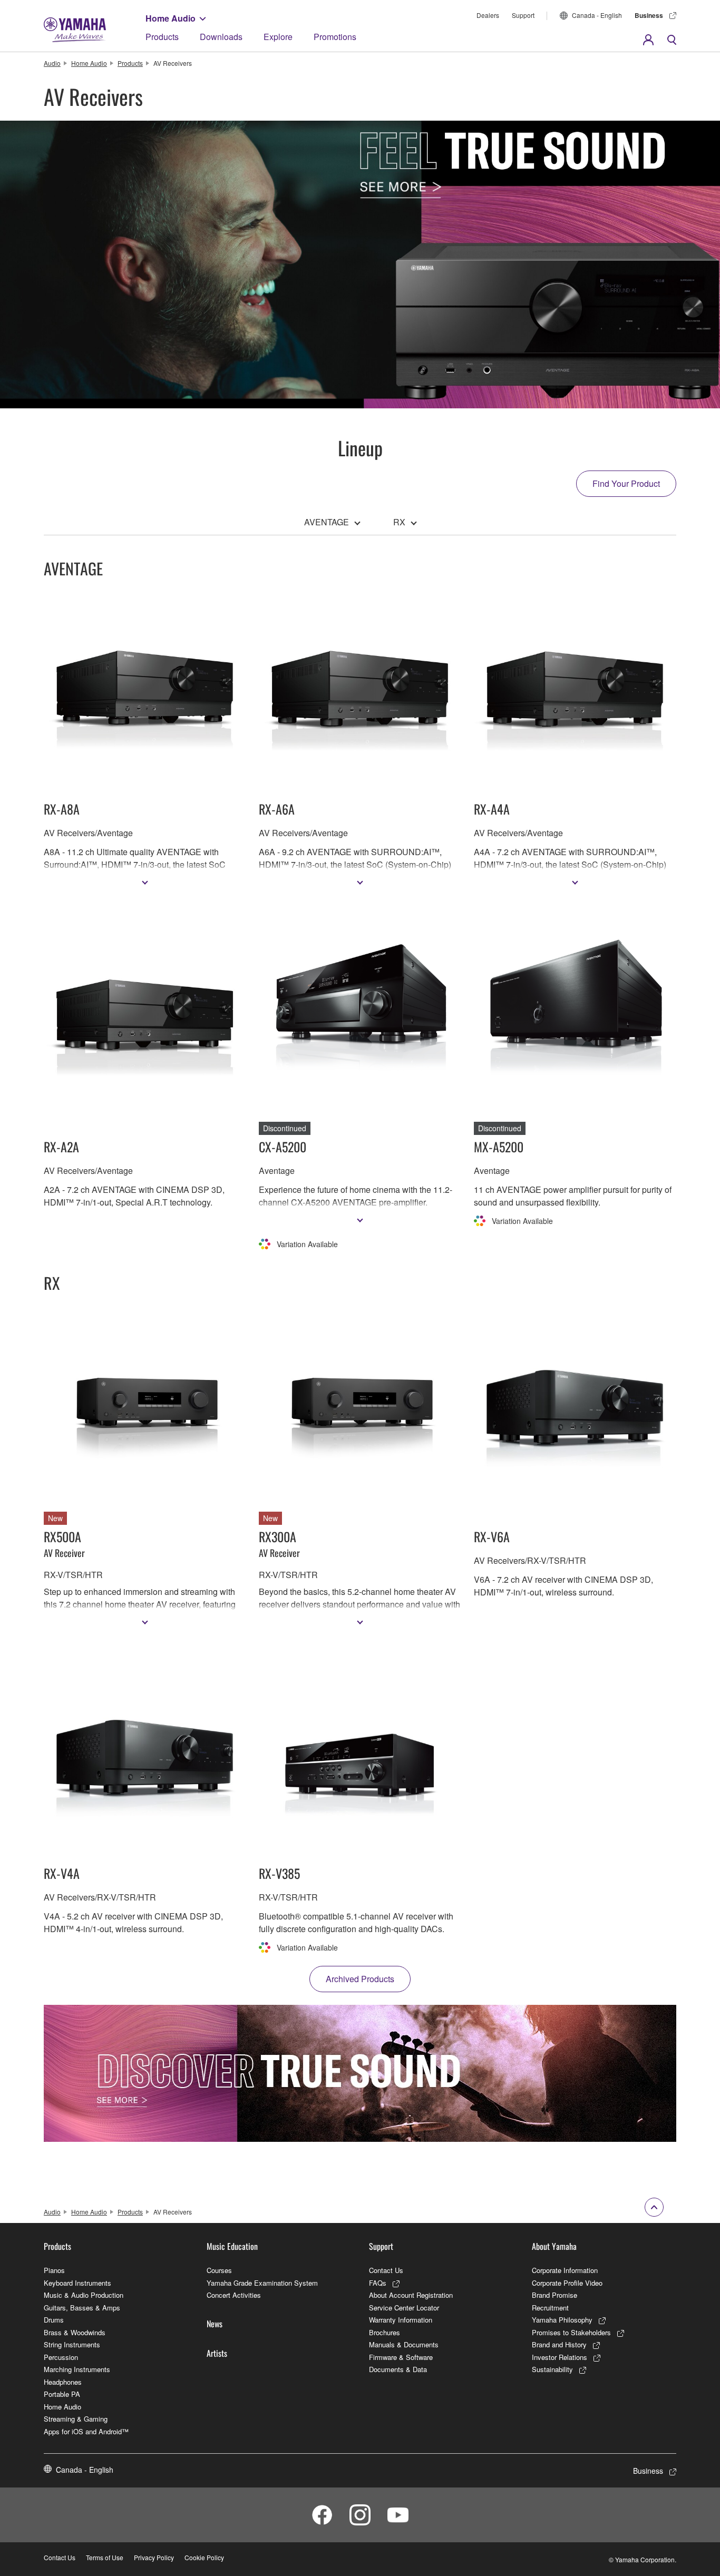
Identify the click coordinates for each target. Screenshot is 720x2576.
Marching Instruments (77, 2369)
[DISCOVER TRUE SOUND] (360, 2073)
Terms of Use (105, 2557)
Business (649, 15)
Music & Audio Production (84, 2295)
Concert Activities (234, 2295)
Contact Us (386, 2270)
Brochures (385, 2332)
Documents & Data (398, 2369)
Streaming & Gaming (76, 2419)
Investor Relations (560, 2357)
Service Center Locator (404, 2308)
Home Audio (171, 18)
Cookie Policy (204, 2557)
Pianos (54, 2270)
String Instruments (72, 2344)
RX (399, 522)
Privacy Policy (154, 2557)
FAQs (378, 2283)
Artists (217, 2353)
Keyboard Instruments (77, 2283)
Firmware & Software (401, 2357)
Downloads (221, 37)
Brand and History (559, 2344)
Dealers (488, 15)
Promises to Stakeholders (571, 2332)
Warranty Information (401, 2320)
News (215, 2324)
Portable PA (62, 2394)
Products (162, 37)
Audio (52, 63)
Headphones (63, 2382)
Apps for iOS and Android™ (86, 2431)
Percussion (61, 2357)
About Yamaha (554, 2246)
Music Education (232, 2246)
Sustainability (552, 2369)
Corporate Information (565, 2270)
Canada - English (597, 15)
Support (523, 15)
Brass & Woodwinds (75, 2332)
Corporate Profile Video (567, 2283)
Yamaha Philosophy (562, 2320)
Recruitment (550, 2308)
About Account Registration (411, 2295)
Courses (219, 2270)
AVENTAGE (327, 522)
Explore (278, 37)
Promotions (335, 37)
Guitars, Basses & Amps (82, 2308)
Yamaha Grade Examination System (262, 2283)
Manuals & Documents (404, 2344)
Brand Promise (554, 2295)
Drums (54, 2320)
